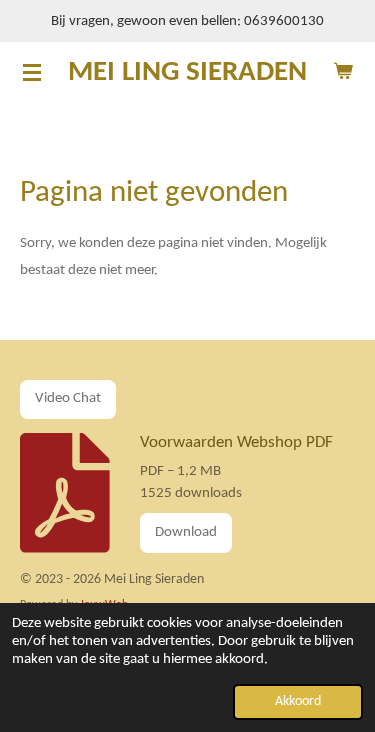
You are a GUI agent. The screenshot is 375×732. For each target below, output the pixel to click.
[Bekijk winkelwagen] (343, 72)
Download (186, 532)
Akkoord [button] (298, 701)
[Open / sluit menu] (32, 72)
